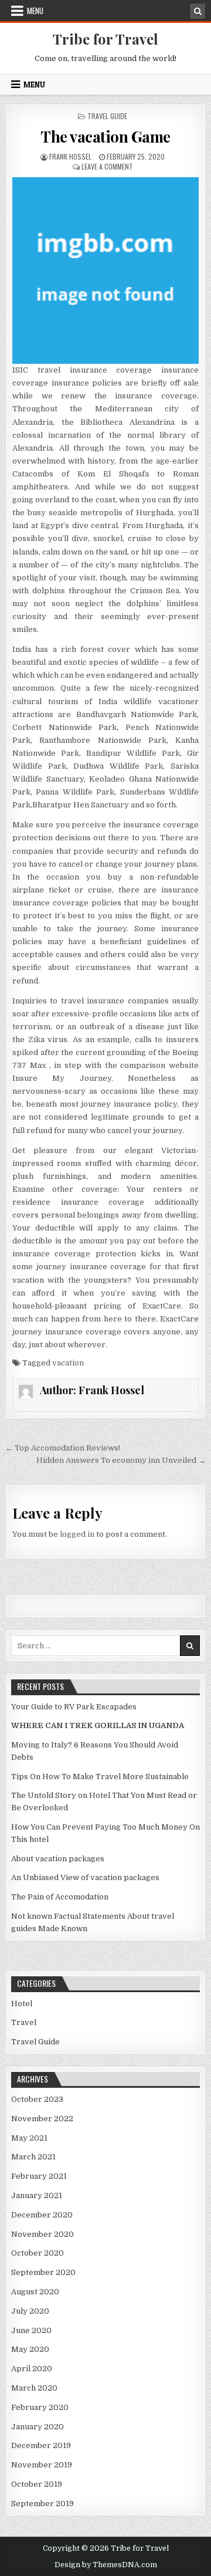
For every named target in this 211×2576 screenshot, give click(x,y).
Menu (35, 11)
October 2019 (37, 2484)
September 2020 (43, 2272)
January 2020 (38, 2427)
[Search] (198, 11)
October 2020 (38, 2253)
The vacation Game (105, 136)
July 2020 (30, 2311)
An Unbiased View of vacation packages (85, 1877)
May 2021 (29, 2138)
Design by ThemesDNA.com (106, 2565)
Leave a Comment (107, 166)
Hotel (22, 2004)
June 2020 (31, 2330)
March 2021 (33, 2157)
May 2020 (30, 2349)
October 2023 (37, 2099)
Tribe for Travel (105, 39)
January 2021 (37, 2195)
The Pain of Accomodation (60, 1897)
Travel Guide (107, 116)
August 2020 (35, 2292)
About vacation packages (58, 1859)
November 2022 (42, 2119)
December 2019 (41, 2445)
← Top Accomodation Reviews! (63, 1448)
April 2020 (32, 2369)
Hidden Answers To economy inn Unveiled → (121, 1460)
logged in (77, 1534)
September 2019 (42, 2504)
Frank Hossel (70, 156)
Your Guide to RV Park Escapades (74, 1707)
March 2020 (34, 2388)
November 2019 (42, 2465)
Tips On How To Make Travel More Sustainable (100, 1777)
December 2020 (42, 2215)
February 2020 (40, 2407)
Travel (24, 2022)
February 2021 (39, 2176)
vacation (68, 1363)
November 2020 (42, 2234)
